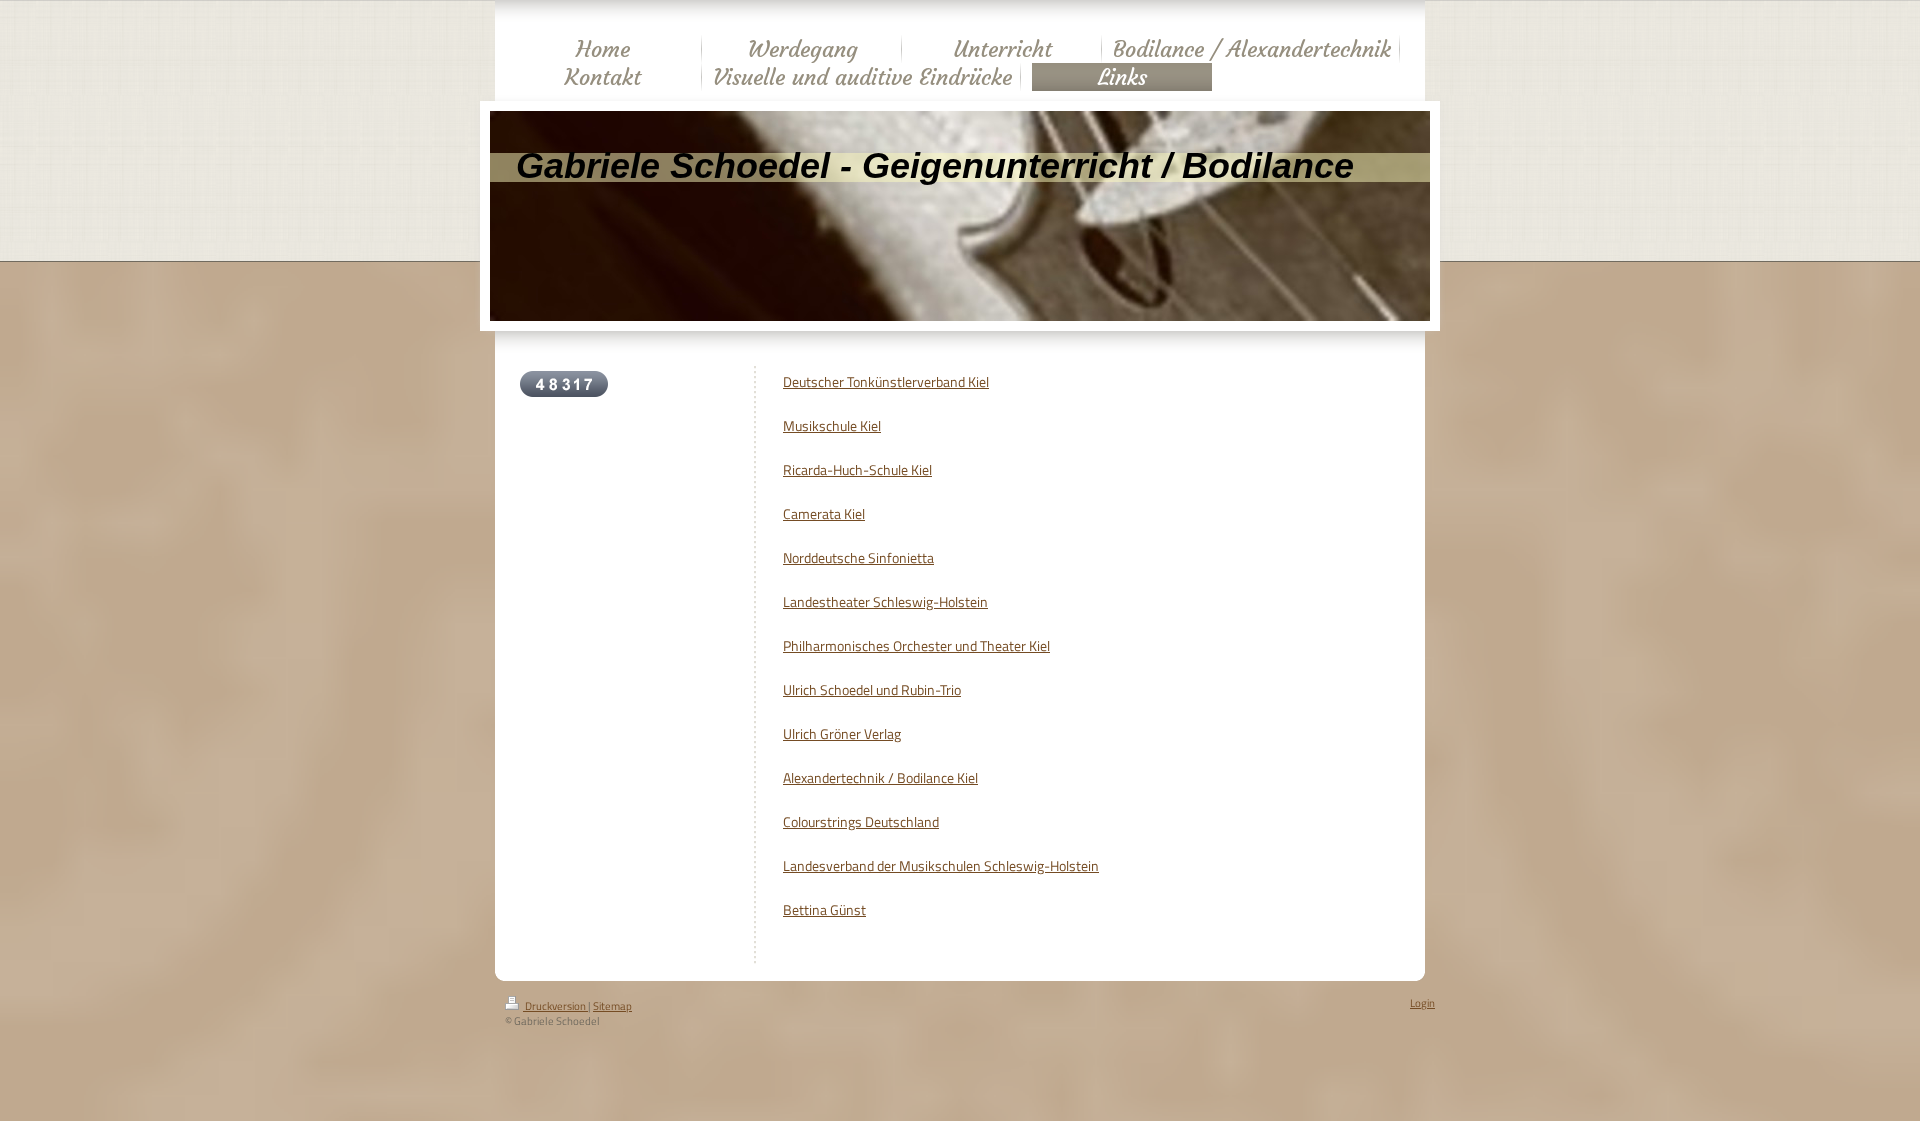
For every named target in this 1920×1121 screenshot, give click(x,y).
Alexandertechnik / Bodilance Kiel (880, 778)
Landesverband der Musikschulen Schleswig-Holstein (941, 866)
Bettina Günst (824, 910)
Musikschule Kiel (832, 426)
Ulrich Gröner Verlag (842, 734)
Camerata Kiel (824, 514)
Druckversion (555, 1006)
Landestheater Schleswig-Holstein (885, 602)
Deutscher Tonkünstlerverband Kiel (886, 382)
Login (1422, 1003)
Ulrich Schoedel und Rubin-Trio (872, 690)
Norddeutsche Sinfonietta (858, 558)
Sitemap (612, 1006)
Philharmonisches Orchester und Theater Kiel (916, 646)
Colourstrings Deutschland (861, 822)
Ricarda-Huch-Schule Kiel (857, 470)
